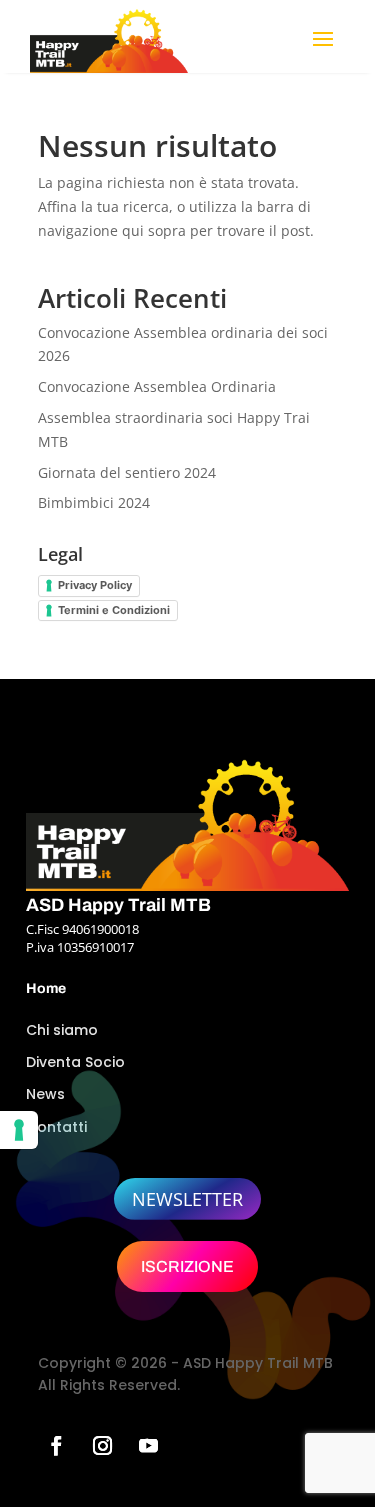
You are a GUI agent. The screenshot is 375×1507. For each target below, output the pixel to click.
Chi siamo (62, 1030)
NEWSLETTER (187, 1199)
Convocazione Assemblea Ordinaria (157, 386)
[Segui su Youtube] (149, 1446)
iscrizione (187, 1266)
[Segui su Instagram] (103, 1446)
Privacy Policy (95, 585)
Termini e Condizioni (114, 610)
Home (46, 988)
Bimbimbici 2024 (94, 502)
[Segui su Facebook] (57, 1446)
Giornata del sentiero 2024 (127, 472)
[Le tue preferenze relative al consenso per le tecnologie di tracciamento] (19, 1130)
